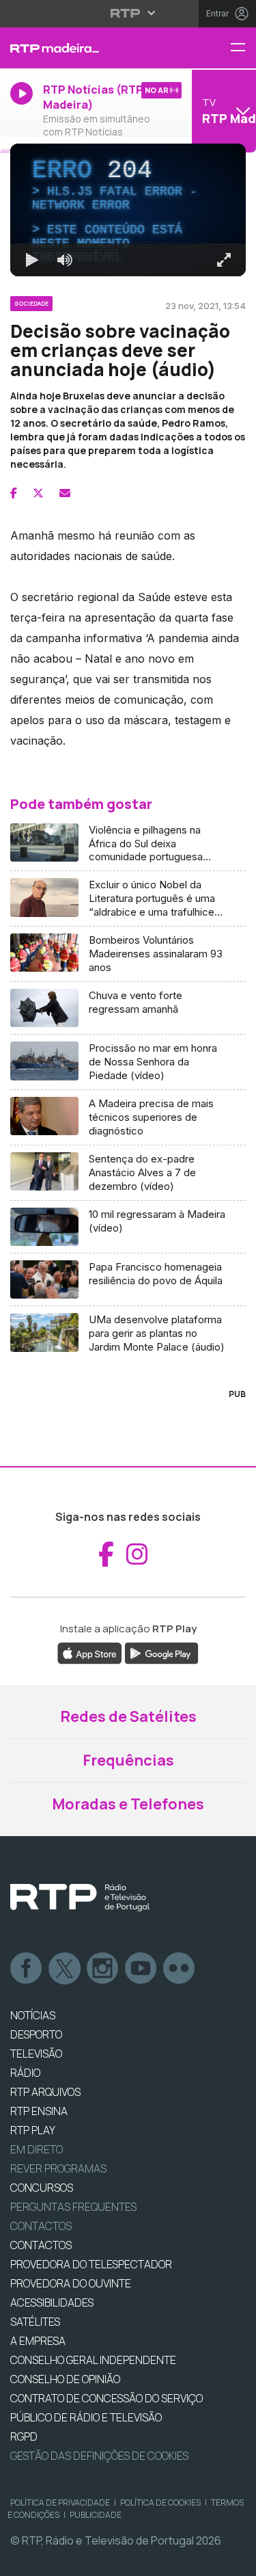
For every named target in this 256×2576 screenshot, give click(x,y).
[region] (128, 1288)
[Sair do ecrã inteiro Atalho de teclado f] (234, 2560)
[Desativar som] (55, 2560)
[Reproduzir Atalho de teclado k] (22, 2560)
